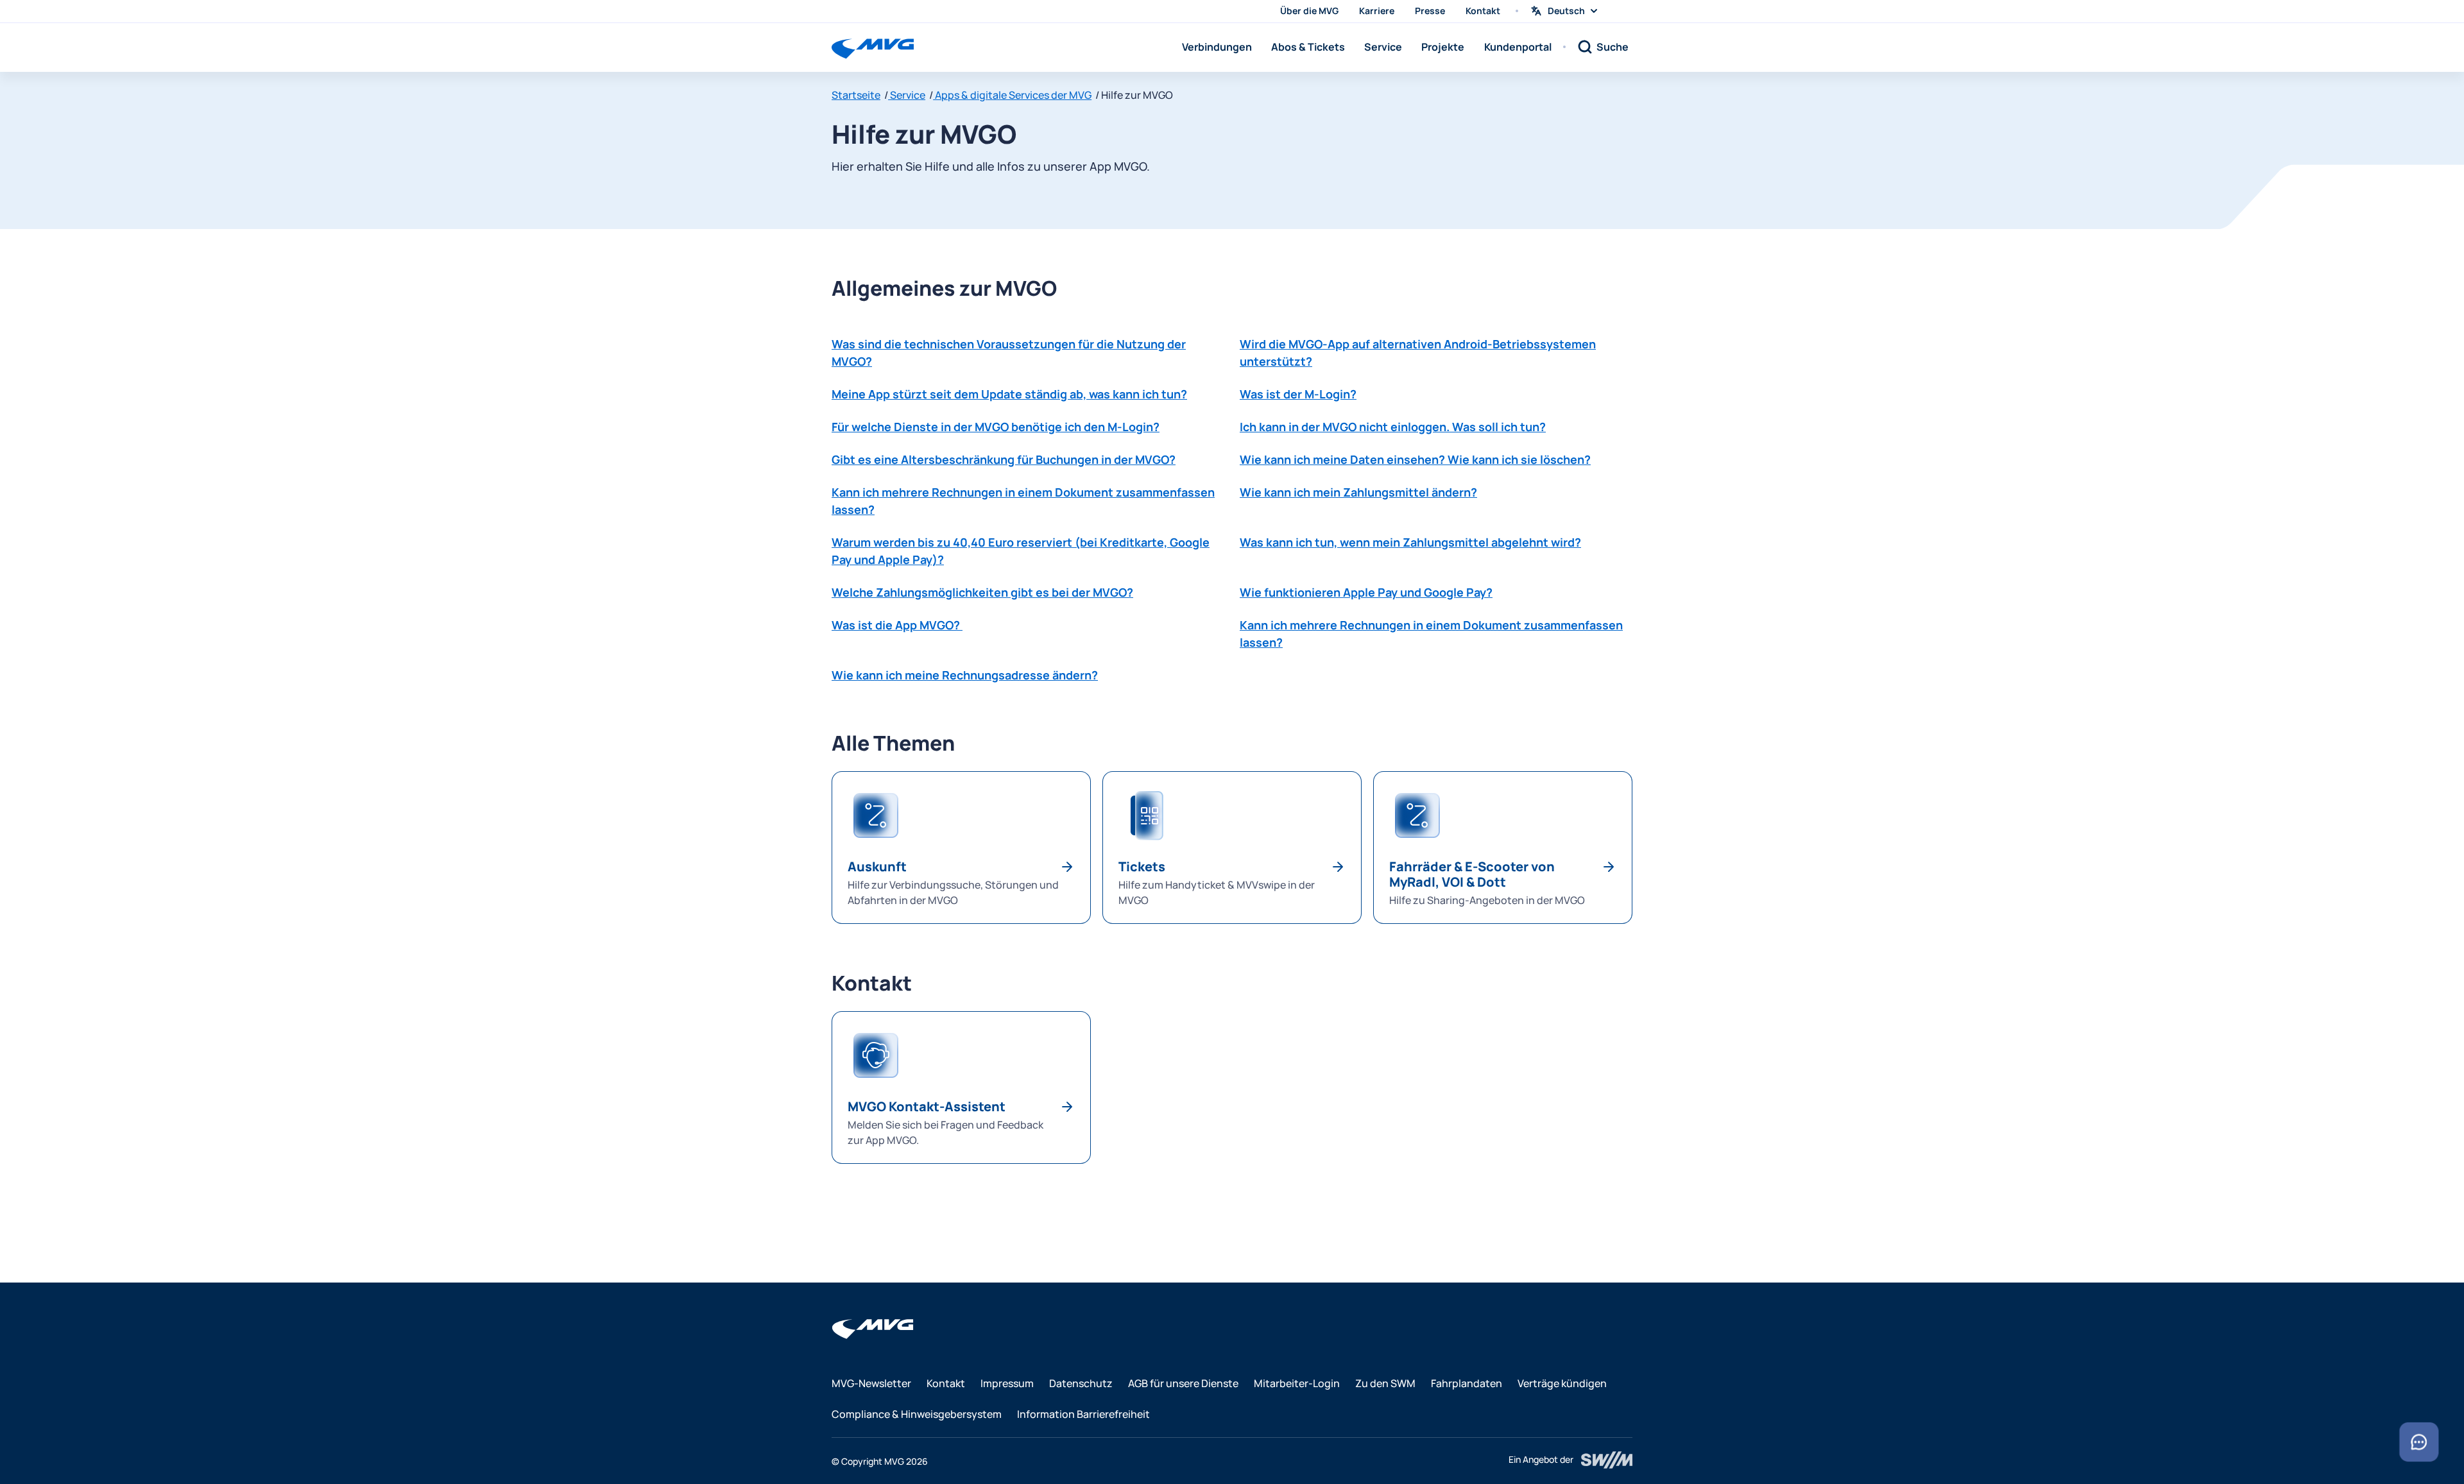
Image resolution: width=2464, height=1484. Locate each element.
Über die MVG (1309, 11)
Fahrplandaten (1467, 1383)
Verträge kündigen (1562, 1383)
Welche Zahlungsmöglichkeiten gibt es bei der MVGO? (982, 592)
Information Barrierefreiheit (1083, 1414)
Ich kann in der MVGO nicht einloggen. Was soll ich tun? (1393, 427)
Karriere (1377, 11)
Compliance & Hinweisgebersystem (917, 1414)
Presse (1430, 11)
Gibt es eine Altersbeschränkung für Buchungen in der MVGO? (1004, 459)
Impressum (1007, 1383)
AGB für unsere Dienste (1183, 1383)
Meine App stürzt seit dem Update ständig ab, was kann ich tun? (1009, 394)
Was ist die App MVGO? (897, 625)
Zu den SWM (1385, 1383)
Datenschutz (1081, 1383)
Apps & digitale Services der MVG (1012, 95)
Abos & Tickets (1308, 47)
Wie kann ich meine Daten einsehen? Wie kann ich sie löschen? (1415, 459)
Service (1383, 47)
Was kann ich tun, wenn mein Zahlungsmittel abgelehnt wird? (1410, 542)
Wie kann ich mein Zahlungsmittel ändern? (1358, 492)
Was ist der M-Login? (1298, 394)
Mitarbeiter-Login (1297, 1383)
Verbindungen (1217, 47)
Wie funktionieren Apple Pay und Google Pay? (1366, 592)
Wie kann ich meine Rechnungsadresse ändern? (965, 675)
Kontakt (1483, 11)
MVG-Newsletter (871, 1383)
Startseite (856, 95)
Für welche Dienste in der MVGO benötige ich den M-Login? (996, 427)
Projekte (1443, 47)
